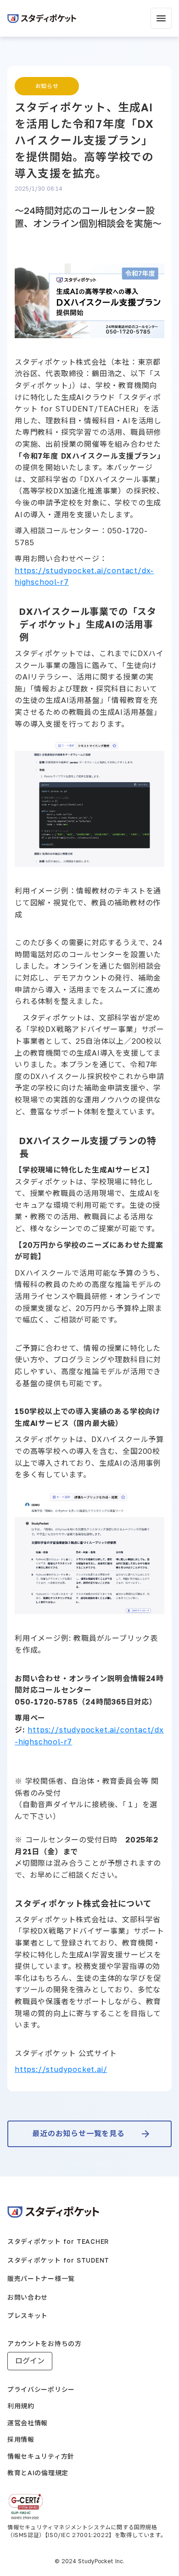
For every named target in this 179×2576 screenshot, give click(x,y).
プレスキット (28, 2316)
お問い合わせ (28, 2297)
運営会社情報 (28, 2423)
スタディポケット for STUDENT (58, 2260)
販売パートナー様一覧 (41, 2278)
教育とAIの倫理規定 (38, 2473)
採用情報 (21, 2439)
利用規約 (21, 2406)
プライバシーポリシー (41, 2389)
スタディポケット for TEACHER (58, 2241)
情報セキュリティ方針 (41, 2456)
